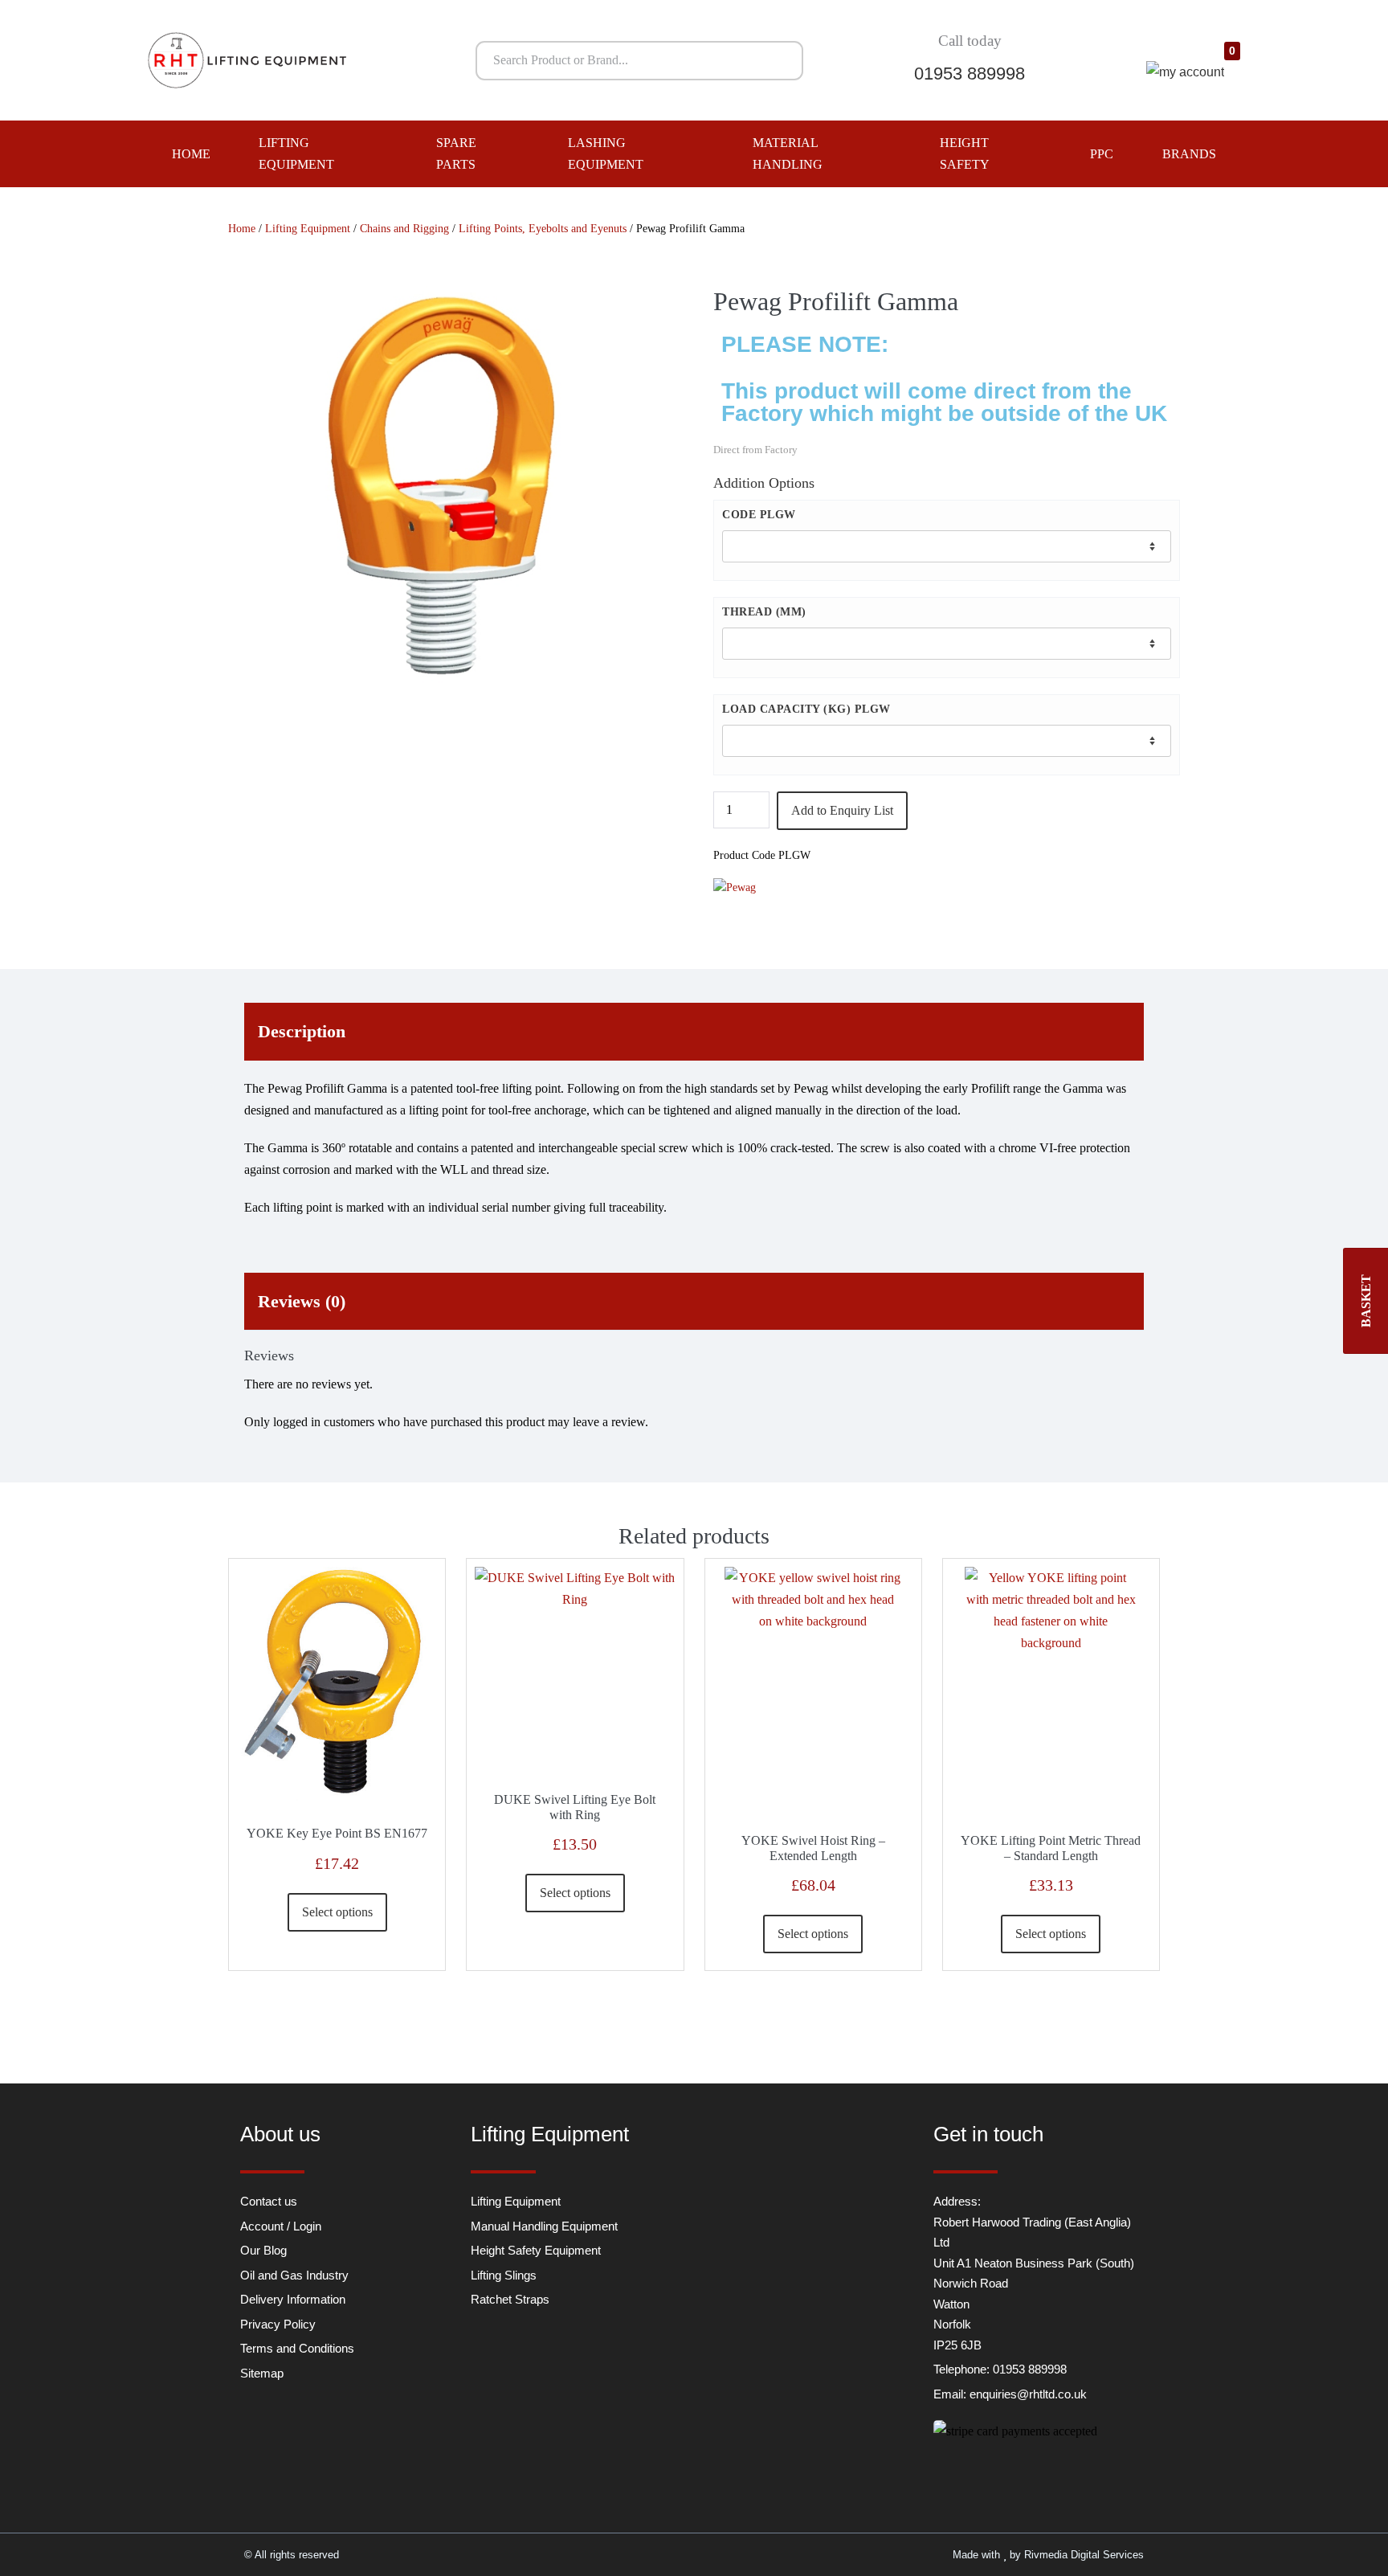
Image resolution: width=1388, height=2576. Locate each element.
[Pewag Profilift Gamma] (441, 487)
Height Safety (965, 153)
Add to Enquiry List (842, 810)
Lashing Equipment (606, 153)
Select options (337, 1912)
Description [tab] (302, 1031)
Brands (1189, 154)
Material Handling (788, 153)
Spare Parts (456, 153)
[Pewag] (735, 887)
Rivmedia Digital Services (1084, 2555)
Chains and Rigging (404, 229)
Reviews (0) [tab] (302, 1301)
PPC (1102, 154)
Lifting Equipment (296, 153)
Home (191, 154)
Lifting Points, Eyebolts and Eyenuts (543, 229)
